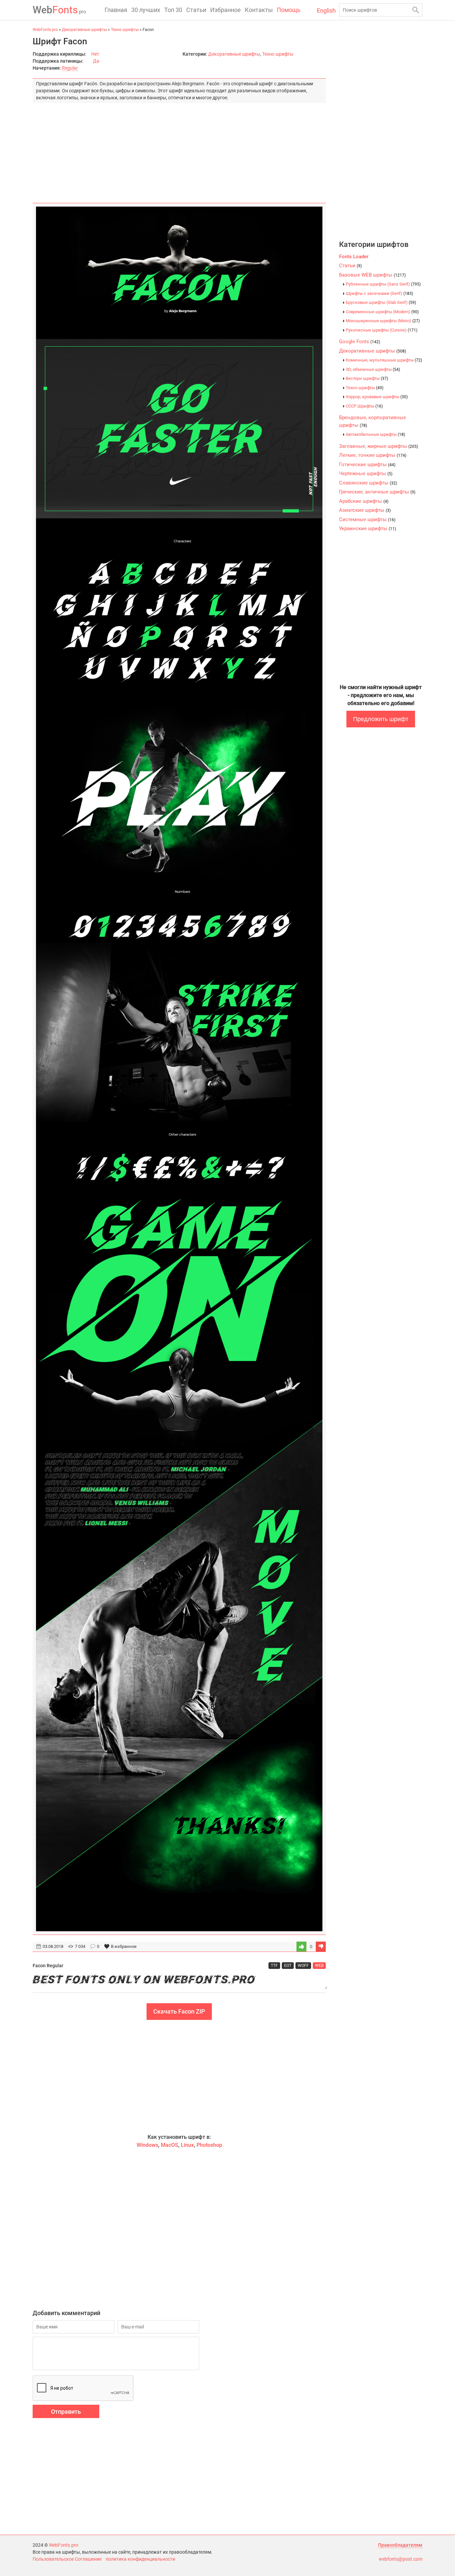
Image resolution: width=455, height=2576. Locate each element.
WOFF (303, 1966)
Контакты (259, 10)
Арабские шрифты (364, 501)
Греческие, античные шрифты (377, 492)
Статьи (196, 10)
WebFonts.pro (64, 2545)
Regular (70, 68)
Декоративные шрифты (234, 54)
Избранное (226, 10)
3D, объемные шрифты (373, 369)
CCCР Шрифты (364, 406)
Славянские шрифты (368, 483)
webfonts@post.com (401, 2559)
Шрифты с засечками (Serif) (379, 293)
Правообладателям (400, 2545)
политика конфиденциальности (140, 2559)
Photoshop (209, 2145)
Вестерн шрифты (367, 378)
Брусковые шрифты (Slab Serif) (381, 302)
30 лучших (146, 10)
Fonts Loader (354, 257)
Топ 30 (173, 10)
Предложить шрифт (381, 719)
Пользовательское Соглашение (67, 2559)
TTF (274, 1966)
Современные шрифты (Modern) (382, 312)
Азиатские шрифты (365, 510)
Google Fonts (360, 342)
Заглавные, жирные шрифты (379, 446)
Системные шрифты (367, 519)
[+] (301, 1947)
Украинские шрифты (368, 528)
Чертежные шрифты (366, 473)
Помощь (289, 10)
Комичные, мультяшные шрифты (384, 360)
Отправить (66, 2412)
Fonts (59, 10)
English (326, 10)
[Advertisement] (179, 150)
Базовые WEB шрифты (372, 275)
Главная (116, 10)
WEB (319, 1966)
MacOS (170, 2145)
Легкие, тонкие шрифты (373, 455)
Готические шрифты (367, 464)
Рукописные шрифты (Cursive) (382, 330)
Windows (147, 2145)
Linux (187, 2145)
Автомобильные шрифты (375, 434)
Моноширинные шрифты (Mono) (383, 321)
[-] (321, 1947)
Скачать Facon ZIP (179, 2011)
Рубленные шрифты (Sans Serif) (383, 284)
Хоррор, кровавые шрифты (377, 397)
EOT (288, 1966)
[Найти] (416, 10)
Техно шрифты (278, 54)
